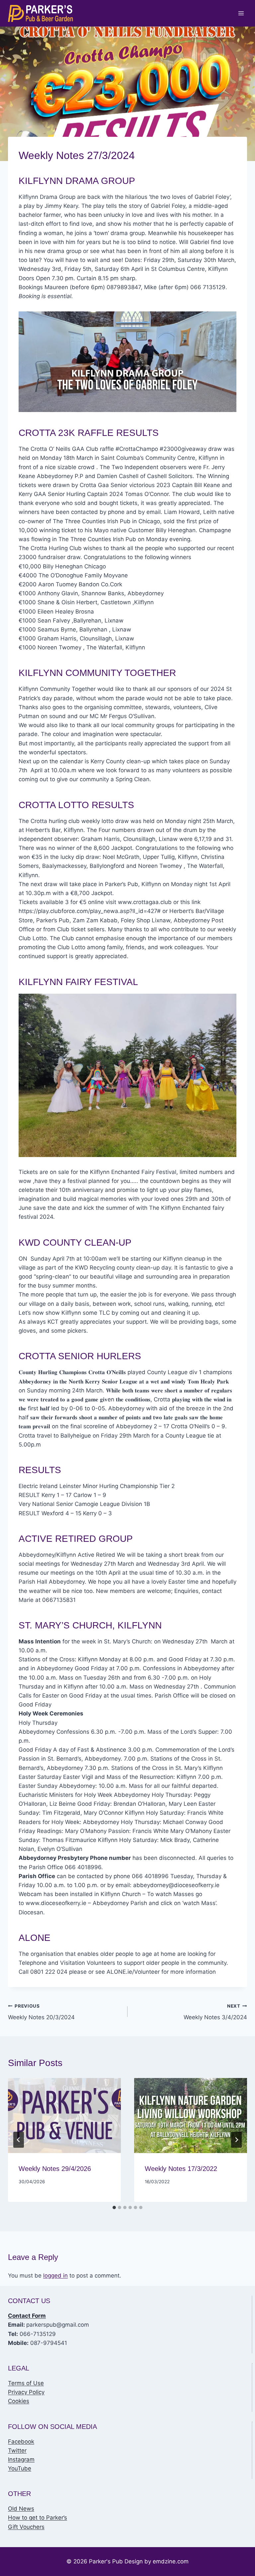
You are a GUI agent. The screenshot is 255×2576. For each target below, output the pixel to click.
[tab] (114, 2207)
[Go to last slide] (19, 2140)
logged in (55, 2276)
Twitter (17, 2451)
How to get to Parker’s (38, 2518)
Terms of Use (26, 2383)
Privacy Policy (26, 2392)
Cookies (19, 2401)
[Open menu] (241, 13)
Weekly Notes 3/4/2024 (215, 2012)
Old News (21, 2509)
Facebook (21, 2442)
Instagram (21, 2459)
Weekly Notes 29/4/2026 (55, 2169)
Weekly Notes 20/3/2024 (41, 2012)
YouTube (20, 2468)
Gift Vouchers (26, 2527)
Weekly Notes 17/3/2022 (181, 2169)
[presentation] (64, 2116)
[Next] (236, 2140)
